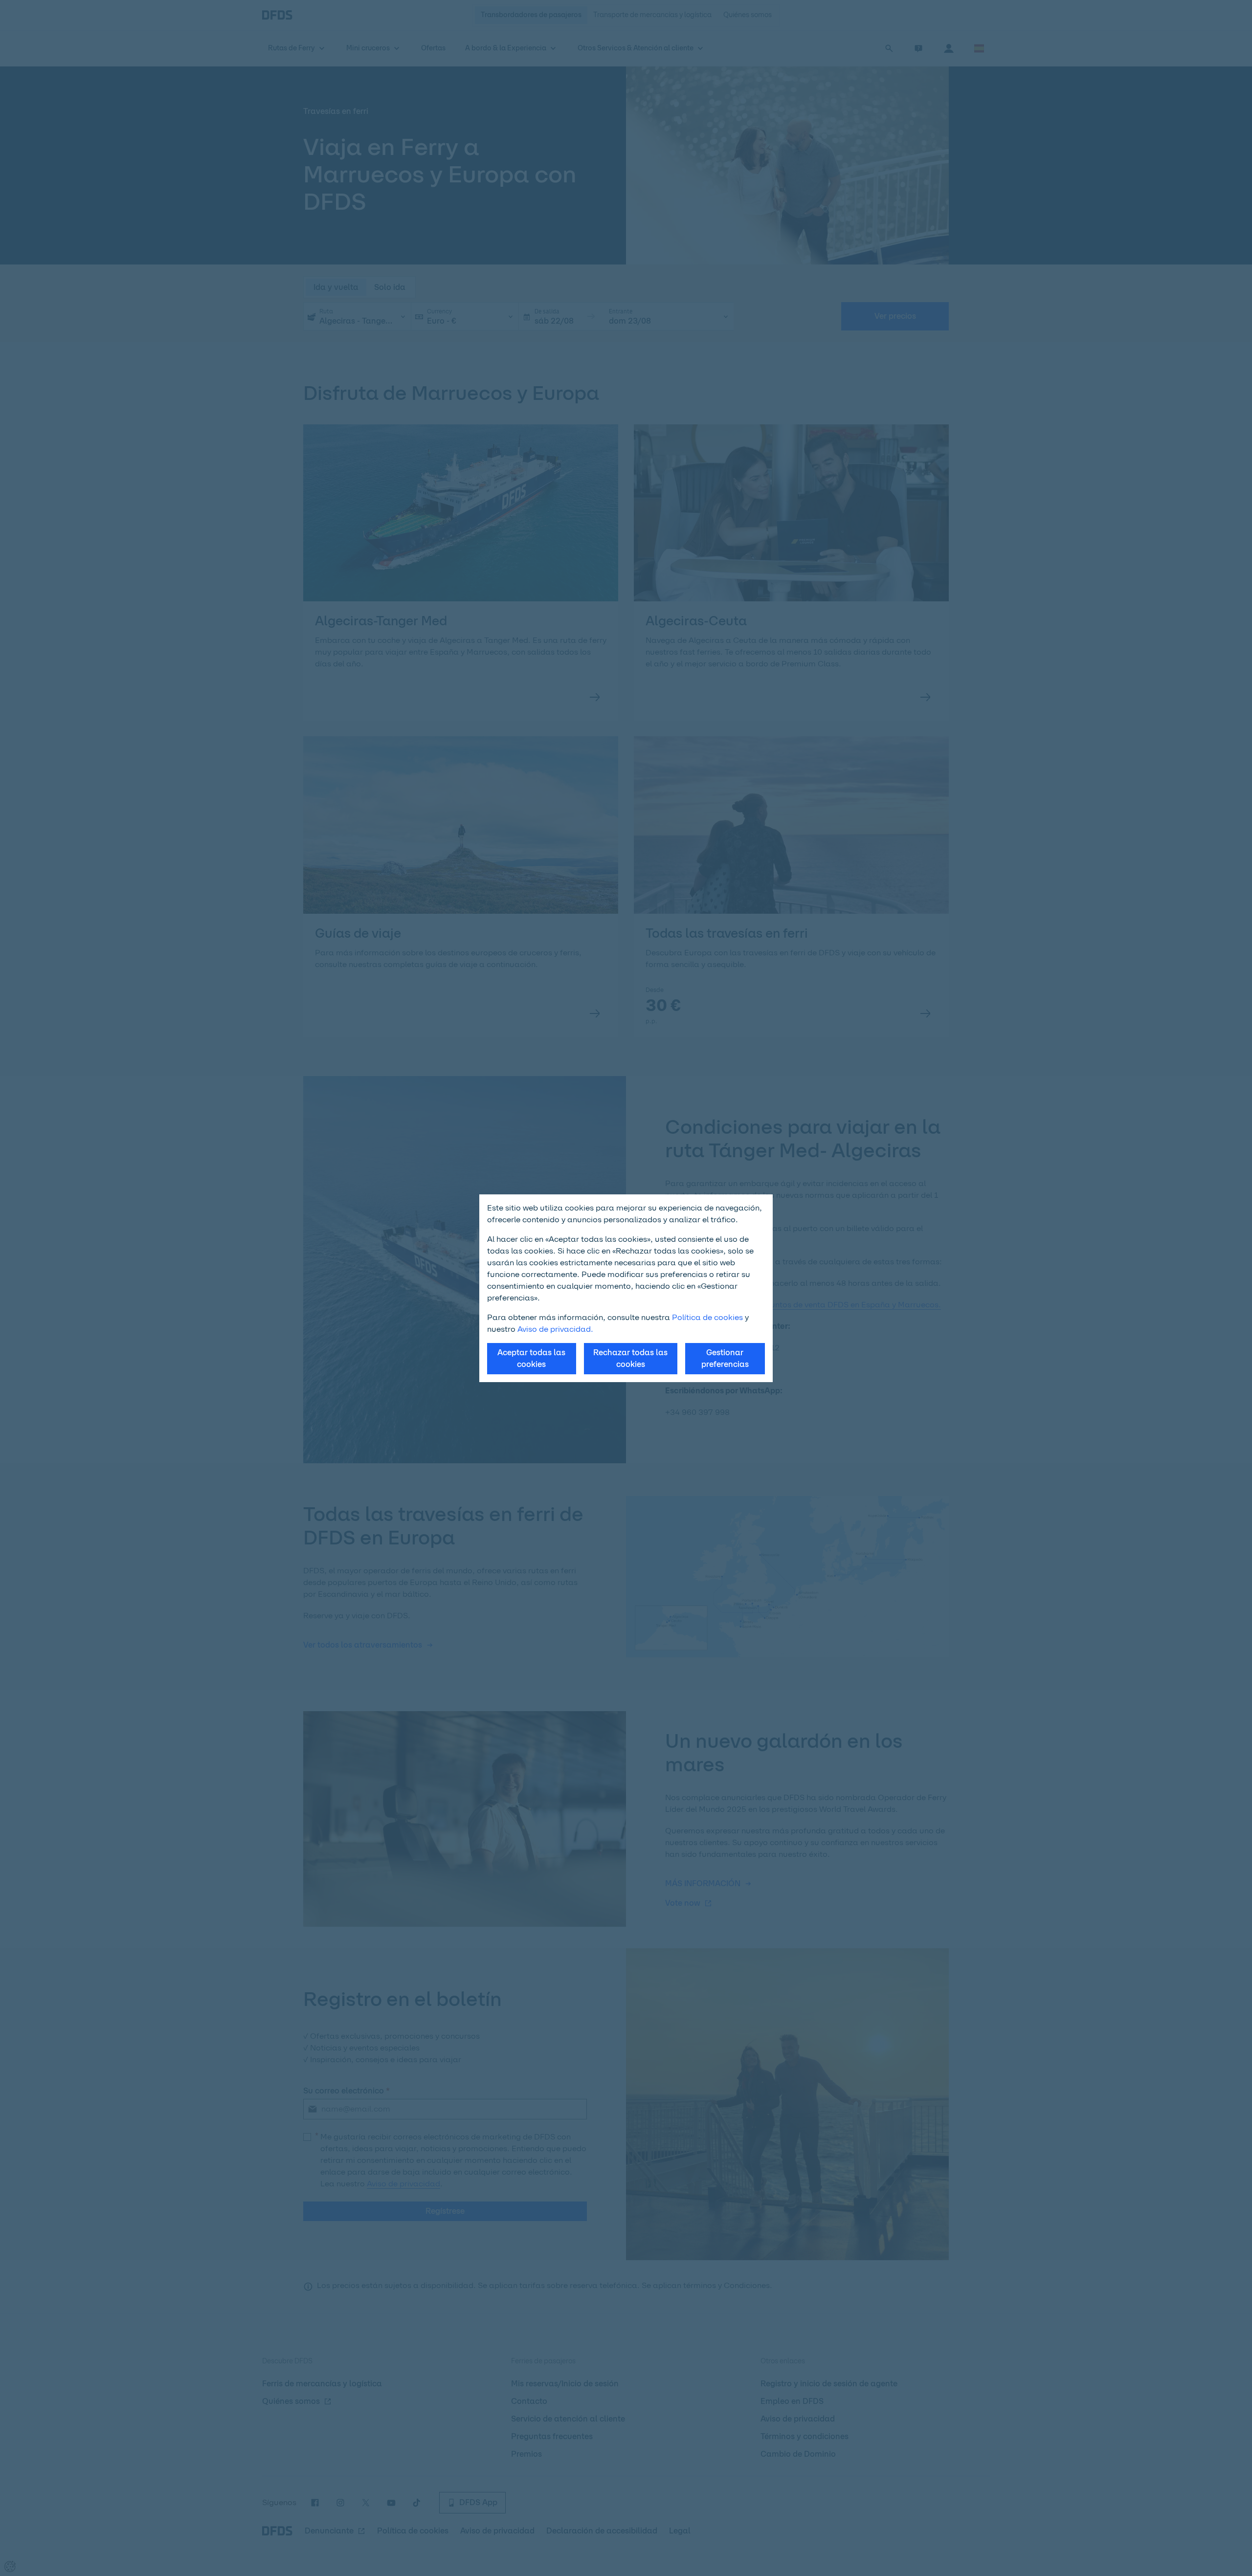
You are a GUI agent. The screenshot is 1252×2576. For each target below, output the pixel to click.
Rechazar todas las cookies (630, 1358)
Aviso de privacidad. (555, 1329)
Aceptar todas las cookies (531, 1358)
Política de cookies (707, 1317)
